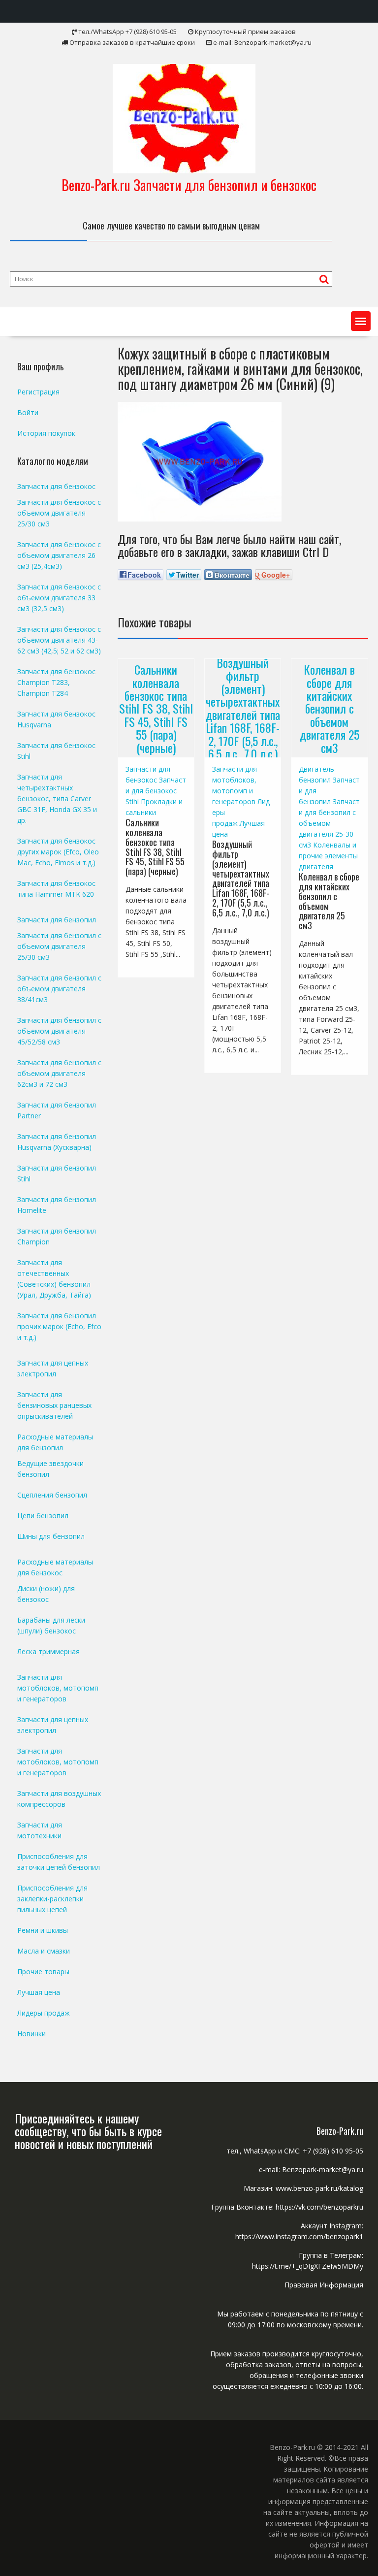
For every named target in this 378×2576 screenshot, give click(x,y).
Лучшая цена (39, 1992)
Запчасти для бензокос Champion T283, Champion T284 (56, 682)
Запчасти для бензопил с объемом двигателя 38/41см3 (59, 989)
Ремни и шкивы (43, 1930)
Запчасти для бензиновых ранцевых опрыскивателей (54, 1405)
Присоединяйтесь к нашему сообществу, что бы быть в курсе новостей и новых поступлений (88, 2131)
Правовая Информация (324, 2285)
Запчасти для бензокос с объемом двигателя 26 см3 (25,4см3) (59, 555)
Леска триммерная (48, 1651)
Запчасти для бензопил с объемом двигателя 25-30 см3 (329, 823)
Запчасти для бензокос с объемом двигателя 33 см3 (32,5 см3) (59, 598)
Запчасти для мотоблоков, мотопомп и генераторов (58, 1688)
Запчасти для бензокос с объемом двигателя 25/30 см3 (59, 513)
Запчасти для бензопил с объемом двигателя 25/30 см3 (59, 946)
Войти (28, 412)
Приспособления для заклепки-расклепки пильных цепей (52, 1899)
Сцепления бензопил (52, 1495)
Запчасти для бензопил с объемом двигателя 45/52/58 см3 (59, 1031)
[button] (361, 321)
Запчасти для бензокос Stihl (156, 791)
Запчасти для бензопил (57, 920)
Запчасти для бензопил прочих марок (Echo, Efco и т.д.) (59, 1326)
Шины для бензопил (51, 1536)
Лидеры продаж (44, 2013)
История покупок (46, 433)
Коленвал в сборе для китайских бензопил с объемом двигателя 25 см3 (330, 708)
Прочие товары (43, 1972)
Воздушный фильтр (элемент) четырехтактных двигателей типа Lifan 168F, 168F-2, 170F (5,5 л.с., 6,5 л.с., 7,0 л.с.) (243, 708)
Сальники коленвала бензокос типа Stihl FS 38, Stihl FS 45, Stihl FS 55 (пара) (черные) (156, 708)
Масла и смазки (44, 1951)
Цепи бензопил (43, 1516)
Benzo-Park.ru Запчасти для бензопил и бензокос (189, 185)
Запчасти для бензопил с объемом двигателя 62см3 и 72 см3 (59, 1073)
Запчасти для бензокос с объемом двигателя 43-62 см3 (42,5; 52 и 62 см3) (59, 640)
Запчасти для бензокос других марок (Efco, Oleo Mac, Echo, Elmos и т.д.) (58, 852)
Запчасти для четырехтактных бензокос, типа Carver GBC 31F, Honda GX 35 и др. (57, 799)
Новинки (31, 2034)
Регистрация (38, 392)
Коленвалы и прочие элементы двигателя (328, 856)
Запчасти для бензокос (56, 486)
